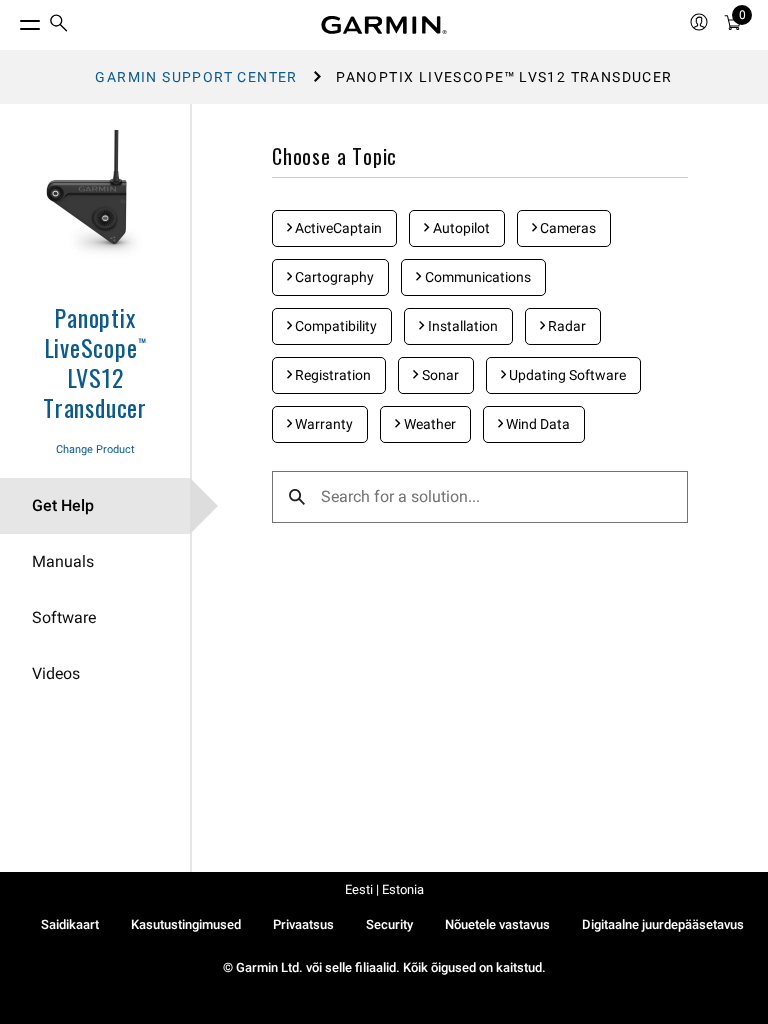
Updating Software (566, 375)
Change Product (95, 449)
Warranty (322, 424)
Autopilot (460, 228)
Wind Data (536, 424)
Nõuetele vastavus (497, 924)
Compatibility (334, 326)
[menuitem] (59, 25)
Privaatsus (303, 924)
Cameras (566, 228)
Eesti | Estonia (384, 889)
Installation (461, 326)
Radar (565, 326)
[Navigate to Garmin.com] (384, 25)
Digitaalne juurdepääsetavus (663, 924)
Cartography (333, 277)
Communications (476, 277)
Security (389, 924)
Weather (428, 424)
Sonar (439, 375)
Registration (331, 375)
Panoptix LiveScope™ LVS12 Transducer (95, 362)
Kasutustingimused (186, 924)
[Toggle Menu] (12, 20)
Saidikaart (70, 924)
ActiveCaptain (337, 228)
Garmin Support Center (196, 77)
